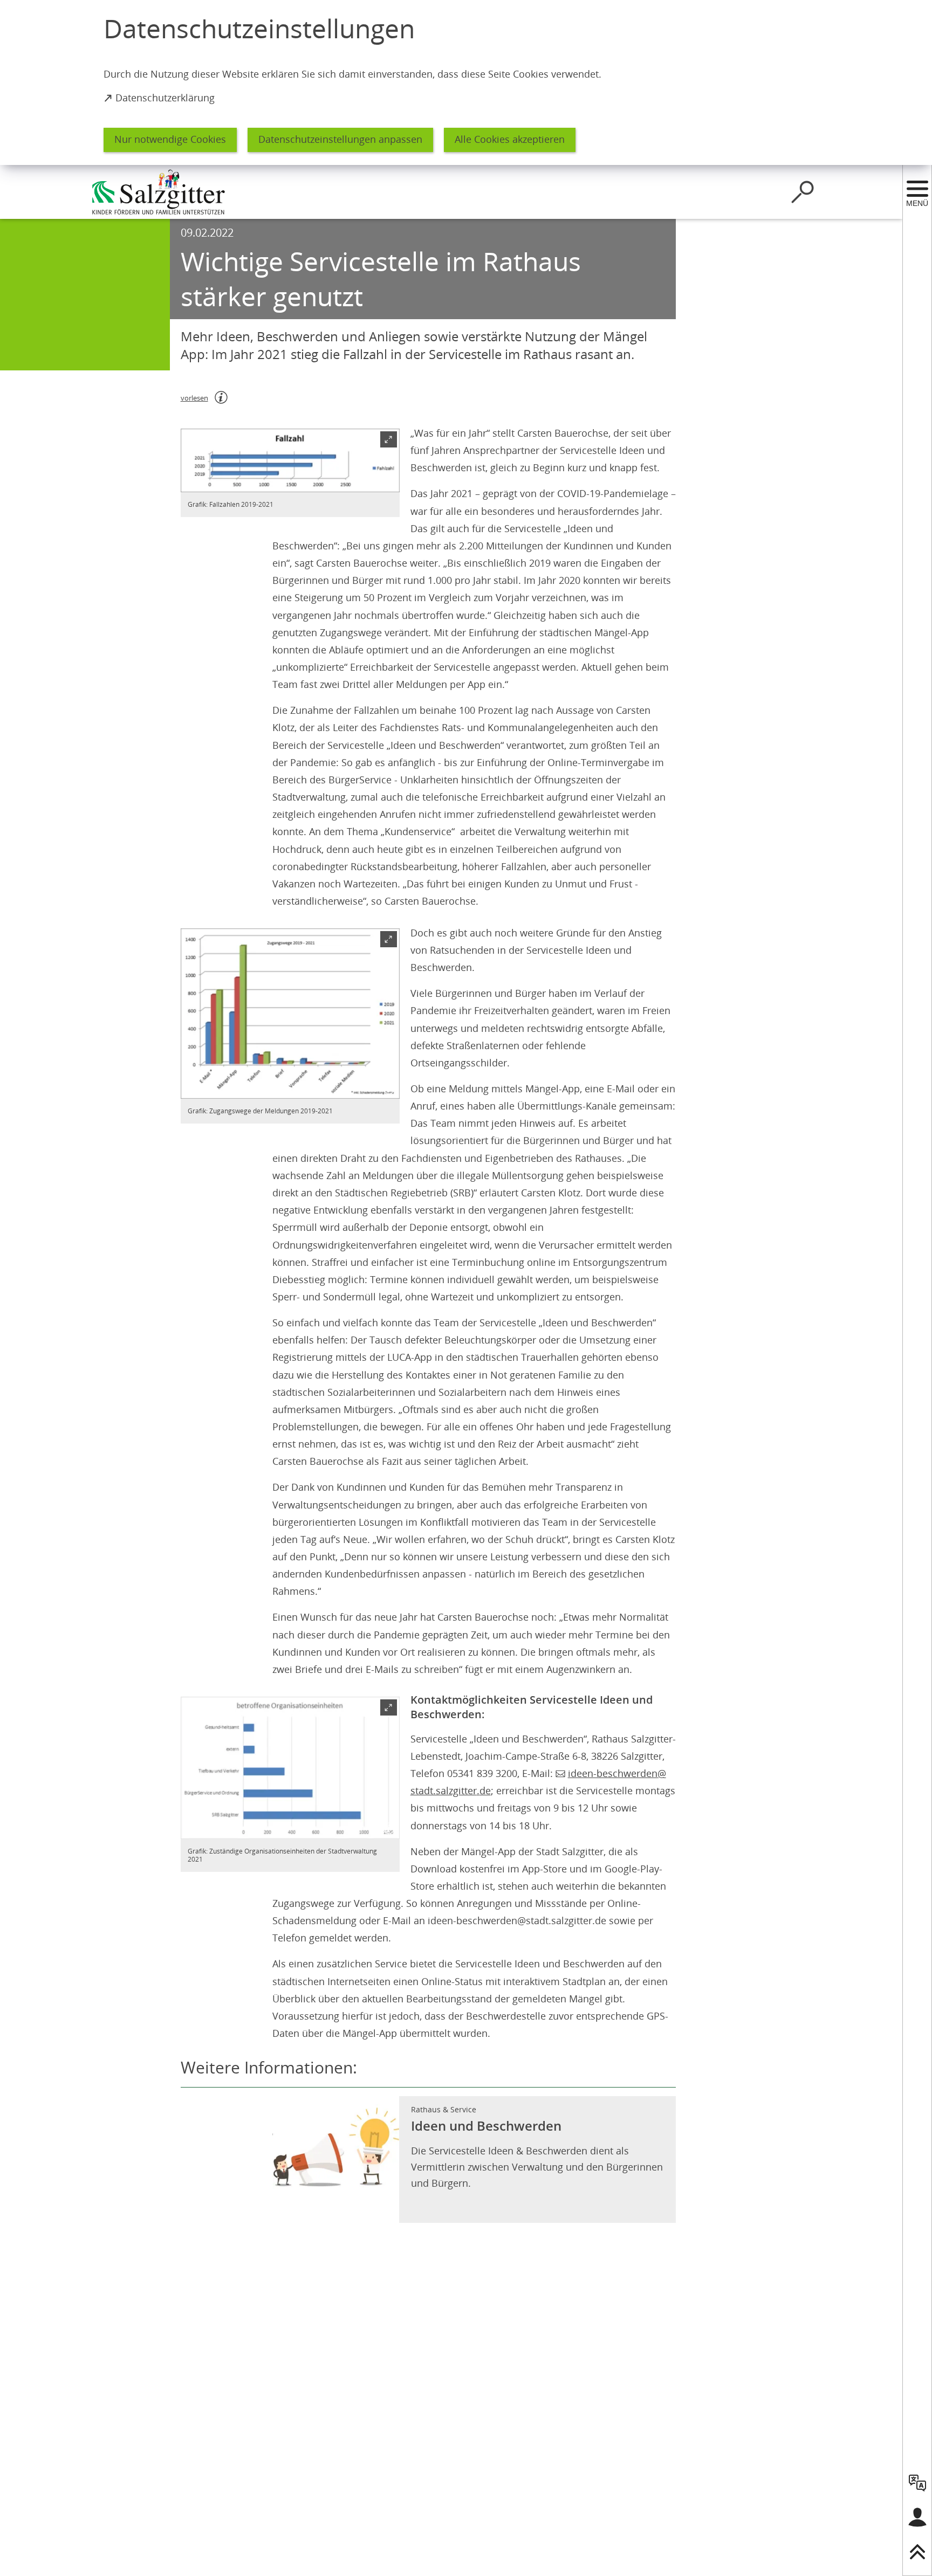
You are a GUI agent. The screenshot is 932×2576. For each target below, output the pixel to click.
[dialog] (466, 82)
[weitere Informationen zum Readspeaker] (221, 397)
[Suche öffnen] (803, 192)
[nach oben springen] (917, 2552)
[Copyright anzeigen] (387, 479)
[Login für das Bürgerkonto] (917, 2517)
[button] (290, 460)
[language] (917, 2483)
